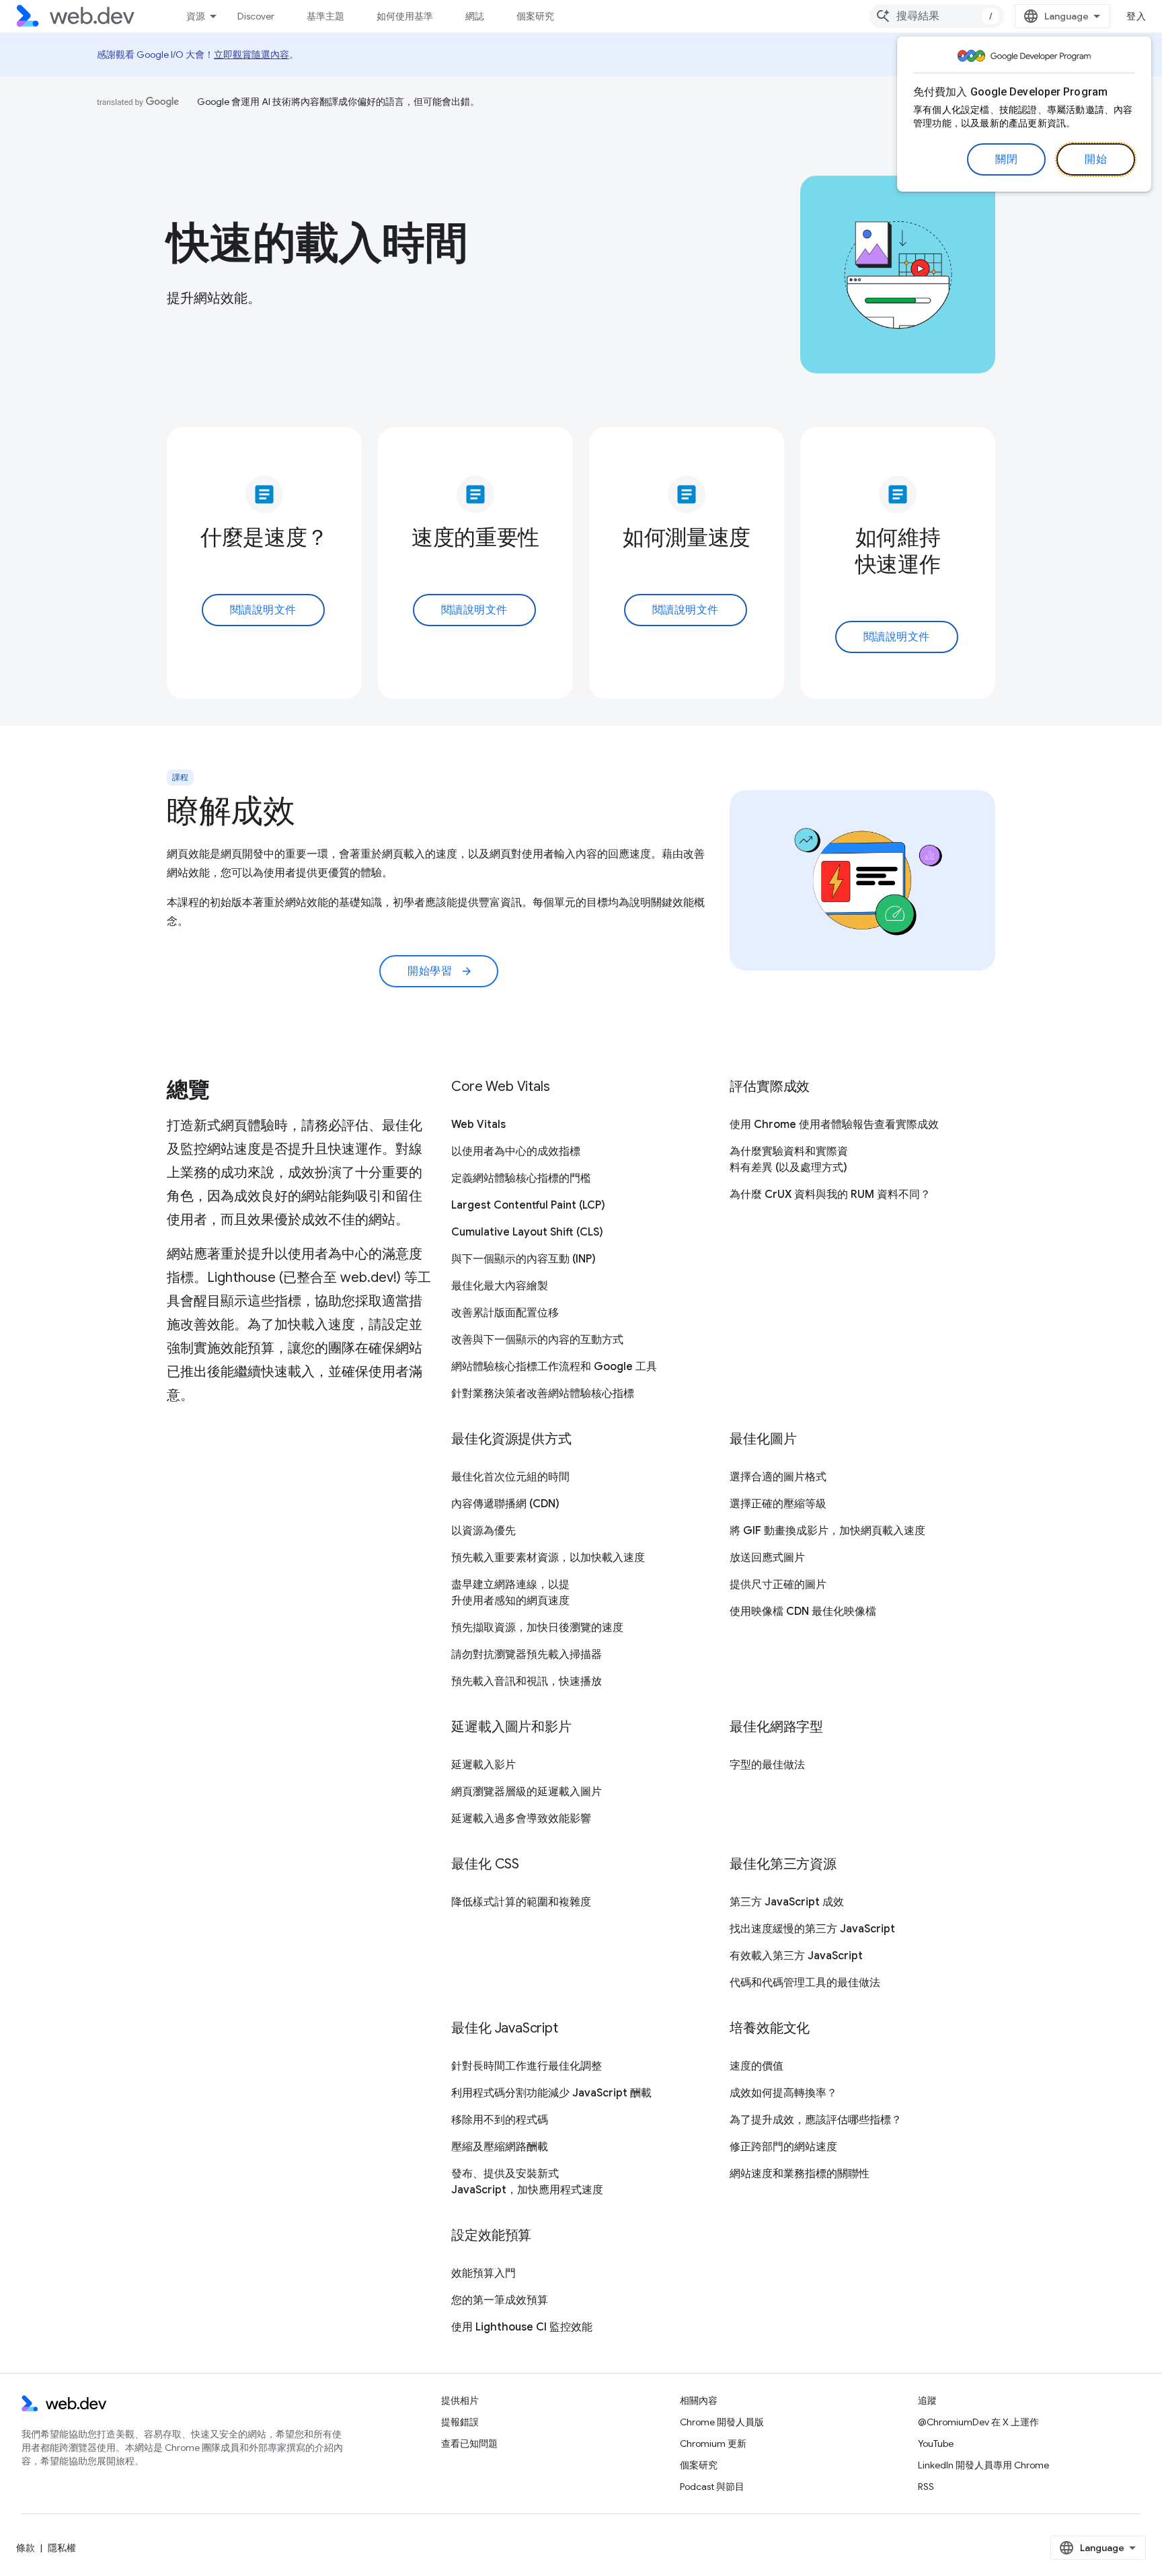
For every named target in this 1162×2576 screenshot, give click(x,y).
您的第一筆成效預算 (500, 2300)
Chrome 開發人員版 (722, 2422)
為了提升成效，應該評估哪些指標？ (816, 2120)
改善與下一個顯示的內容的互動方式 (537, 1340)
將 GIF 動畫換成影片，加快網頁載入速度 (827, 1531)
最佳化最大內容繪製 (500, 1286)
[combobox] (937, 16)
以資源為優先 (483, 1531)
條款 (26, 2548)
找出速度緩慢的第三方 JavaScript (812, 1929)
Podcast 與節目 (712, 2487)
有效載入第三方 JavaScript (796, 1956)
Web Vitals (478, 1125)
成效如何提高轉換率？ (783, 2093)
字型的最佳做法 (767, 1765)
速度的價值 (757, 2066)
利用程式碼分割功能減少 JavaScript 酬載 (551, 2093)
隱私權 (62, 2548)
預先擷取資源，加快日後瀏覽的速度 (537, 1628)
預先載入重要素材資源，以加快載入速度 (548, 1558)
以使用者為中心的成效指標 (516, 1151)
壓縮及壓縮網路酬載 (500, 2147)
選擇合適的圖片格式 (778, 1477)
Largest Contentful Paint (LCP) (528, 1205)
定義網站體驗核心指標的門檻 (521, 1178)
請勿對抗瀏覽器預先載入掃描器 (527, 1655)
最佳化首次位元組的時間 (510, 1477)
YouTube (936, 2444)
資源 (196, 16)
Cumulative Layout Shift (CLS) (527, 1232)
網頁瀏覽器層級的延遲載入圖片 (527, 1792)
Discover (256, 16)
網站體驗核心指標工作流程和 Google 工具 (554, 1367)
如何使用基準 (405, 16)
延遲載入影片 (483, 1765)
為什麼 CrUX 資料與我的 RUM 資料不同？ (830, 1195)
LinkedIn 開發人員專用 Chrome (983, 2465)
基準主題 (325, 16)
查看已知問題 (469, 2444)
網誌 (475, 16)
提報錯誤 (460, 2422)
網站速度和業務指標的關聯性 (800, 2174)
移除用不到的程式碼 (500, 2120)
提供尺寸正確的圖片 (778, 1585)
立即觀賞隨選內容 (251, 54)
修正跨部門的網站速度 (783, 2147)
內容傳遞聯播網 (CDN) (505, 1504)
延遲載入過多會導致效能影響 (521, 1819)
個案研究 (535, 16)
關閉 (1006, 159)
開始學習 (440, 971)
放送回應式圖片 (767, 1558)
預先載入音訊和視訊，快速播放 (527, 1681)
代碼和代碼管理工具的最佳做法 (805, 1983)
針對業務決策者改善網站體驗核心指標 (543, 1394)
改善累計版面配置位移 (505, 1313)
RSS (926, 2487)
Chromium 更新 (713, 2444)
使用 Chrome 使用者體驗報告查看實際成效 (834, 1125)
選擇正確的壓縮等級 (778, 1504)
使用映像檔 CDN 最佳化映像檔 (803, 1612)
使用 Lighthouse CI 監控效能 (522, 2327)
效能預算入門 (483, 2273)
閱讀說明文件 (263, 610)
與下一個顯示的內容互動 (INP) (524, 1259)
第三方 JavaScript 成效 (787, 1902)
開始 (1096, 159)
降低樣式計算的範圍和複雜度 (521, 1902)
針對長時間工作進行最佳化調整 (527, 2066)
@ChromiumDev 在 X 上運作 (978, 2422)
